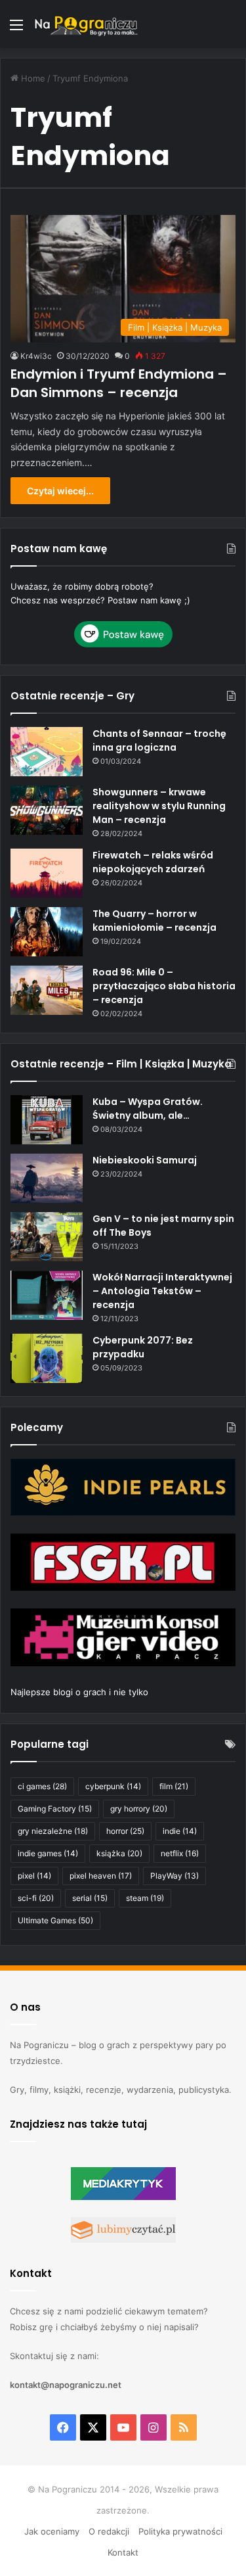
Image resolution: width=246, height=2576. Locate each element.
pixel (34, 1876)
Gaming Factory (55, 1809)
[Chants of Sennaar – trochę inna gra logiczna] (47, 752)
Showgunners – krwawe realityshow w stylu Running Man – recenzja (159, 806)
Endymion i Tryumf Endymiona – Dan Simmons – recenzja (119, 383)
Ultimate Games (55, 1920)
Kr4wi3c (36, 356)
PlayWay (174, 1876)
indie (180, 1831)
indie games (48, 1853)
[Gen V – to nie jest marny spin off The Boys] (47, 1237)
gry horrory (139, 1809)
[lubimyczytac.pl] (123, 2239)
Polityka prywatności (180, 2531)
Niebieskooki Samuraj (145, 1160)
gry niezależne (53, 1831)
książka (119, 1853)
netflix (180, 1853)
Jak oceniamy (52, 2531)
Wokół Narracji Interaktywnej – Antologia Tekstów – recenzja (162, 1291)
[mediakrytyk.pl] (123, 2197)
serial (90, 1898)
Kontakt (123, 2552)
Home (32, 78)
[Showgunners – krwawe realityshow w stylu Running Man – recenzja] (47, 810)
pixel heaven (101, 1876)
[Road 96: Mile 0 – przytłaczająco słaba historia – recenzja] (47, 990)
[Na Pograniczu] (85, 24)
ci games (42, 1786)
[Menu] (16, 29)
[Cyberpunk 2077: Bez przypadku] (47, 1358)
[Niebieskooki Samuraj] (47, 1178)
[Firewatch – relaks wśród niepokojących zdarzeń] (47, 873)
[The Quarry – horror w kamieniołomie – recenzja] (47, 932)
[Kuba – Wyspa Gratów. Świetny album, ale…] (47, 1120)
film (174, 1786)
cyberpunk (113, 1786)
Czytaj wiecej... (60, 491)
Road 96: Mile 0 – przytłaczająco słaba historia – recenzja (164, 986)
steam (145, 1898)
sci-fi (36, 1898)
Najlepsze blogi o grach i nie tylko (79, 1692)
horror (125, 1831)
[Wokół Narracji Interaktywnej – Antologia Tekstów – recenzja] (47, 1295)
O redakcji (109, 2531)
